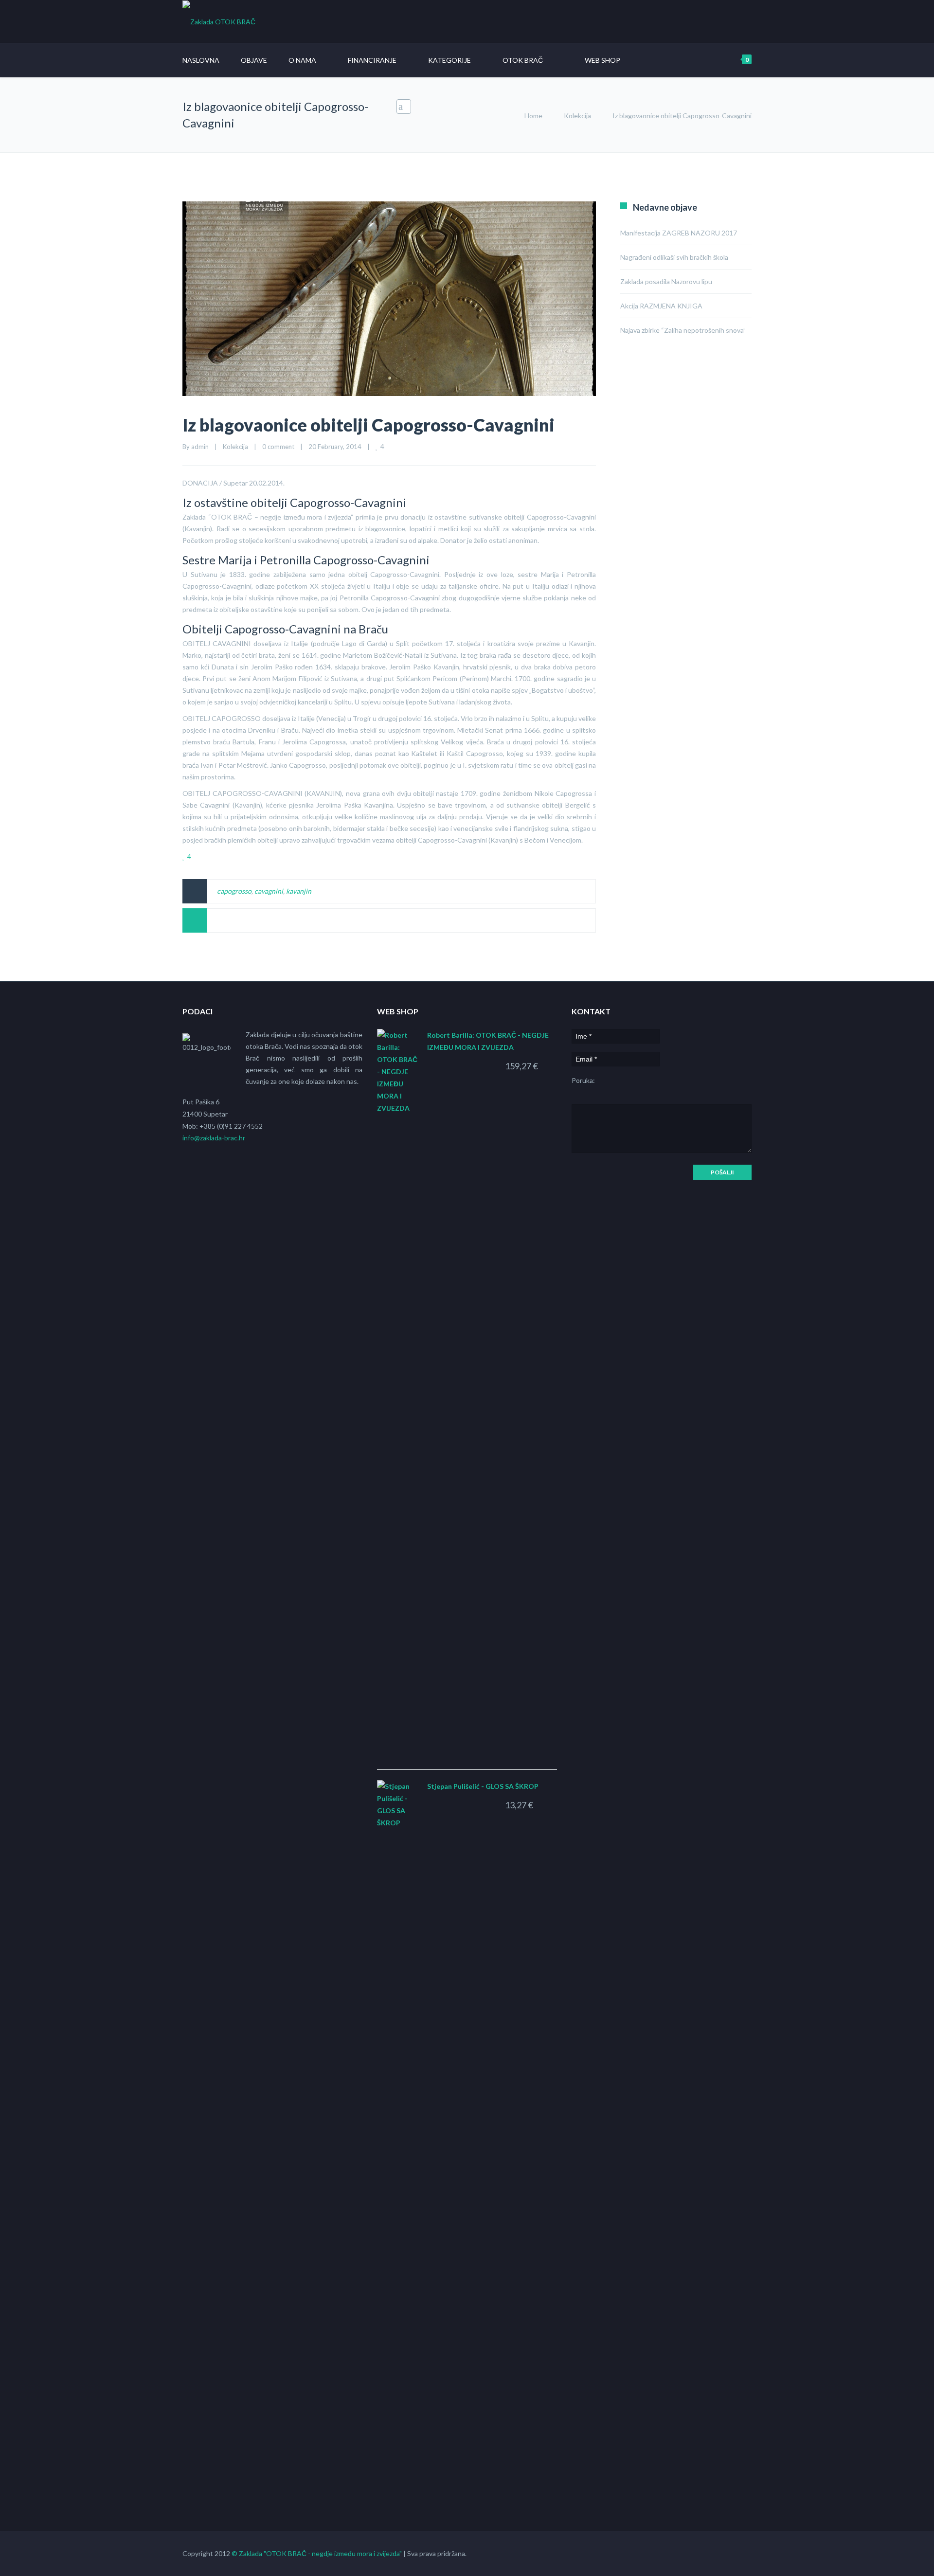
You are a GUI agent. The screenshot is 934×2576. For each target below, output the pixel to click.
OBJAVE (254, 60)
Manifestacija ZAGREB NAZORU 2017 (679, 233)
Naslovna (201, 60)
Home (533, 116)
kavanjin (299, 891)
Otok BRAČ (523, 60)
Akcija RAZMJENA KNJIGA (661, 306)
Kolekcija (577, 116)
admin (200, 447)
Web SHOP (602, 60)
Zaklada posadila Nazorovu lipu (666, 281)
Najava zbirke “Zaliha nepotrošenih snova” (683, 330)
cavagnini (269, 891)
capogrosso (234, 891)
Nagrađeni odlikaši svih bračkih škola (674, 257)
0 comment (278, 447)
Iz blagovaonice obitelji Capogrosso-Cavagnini (368, 425)
